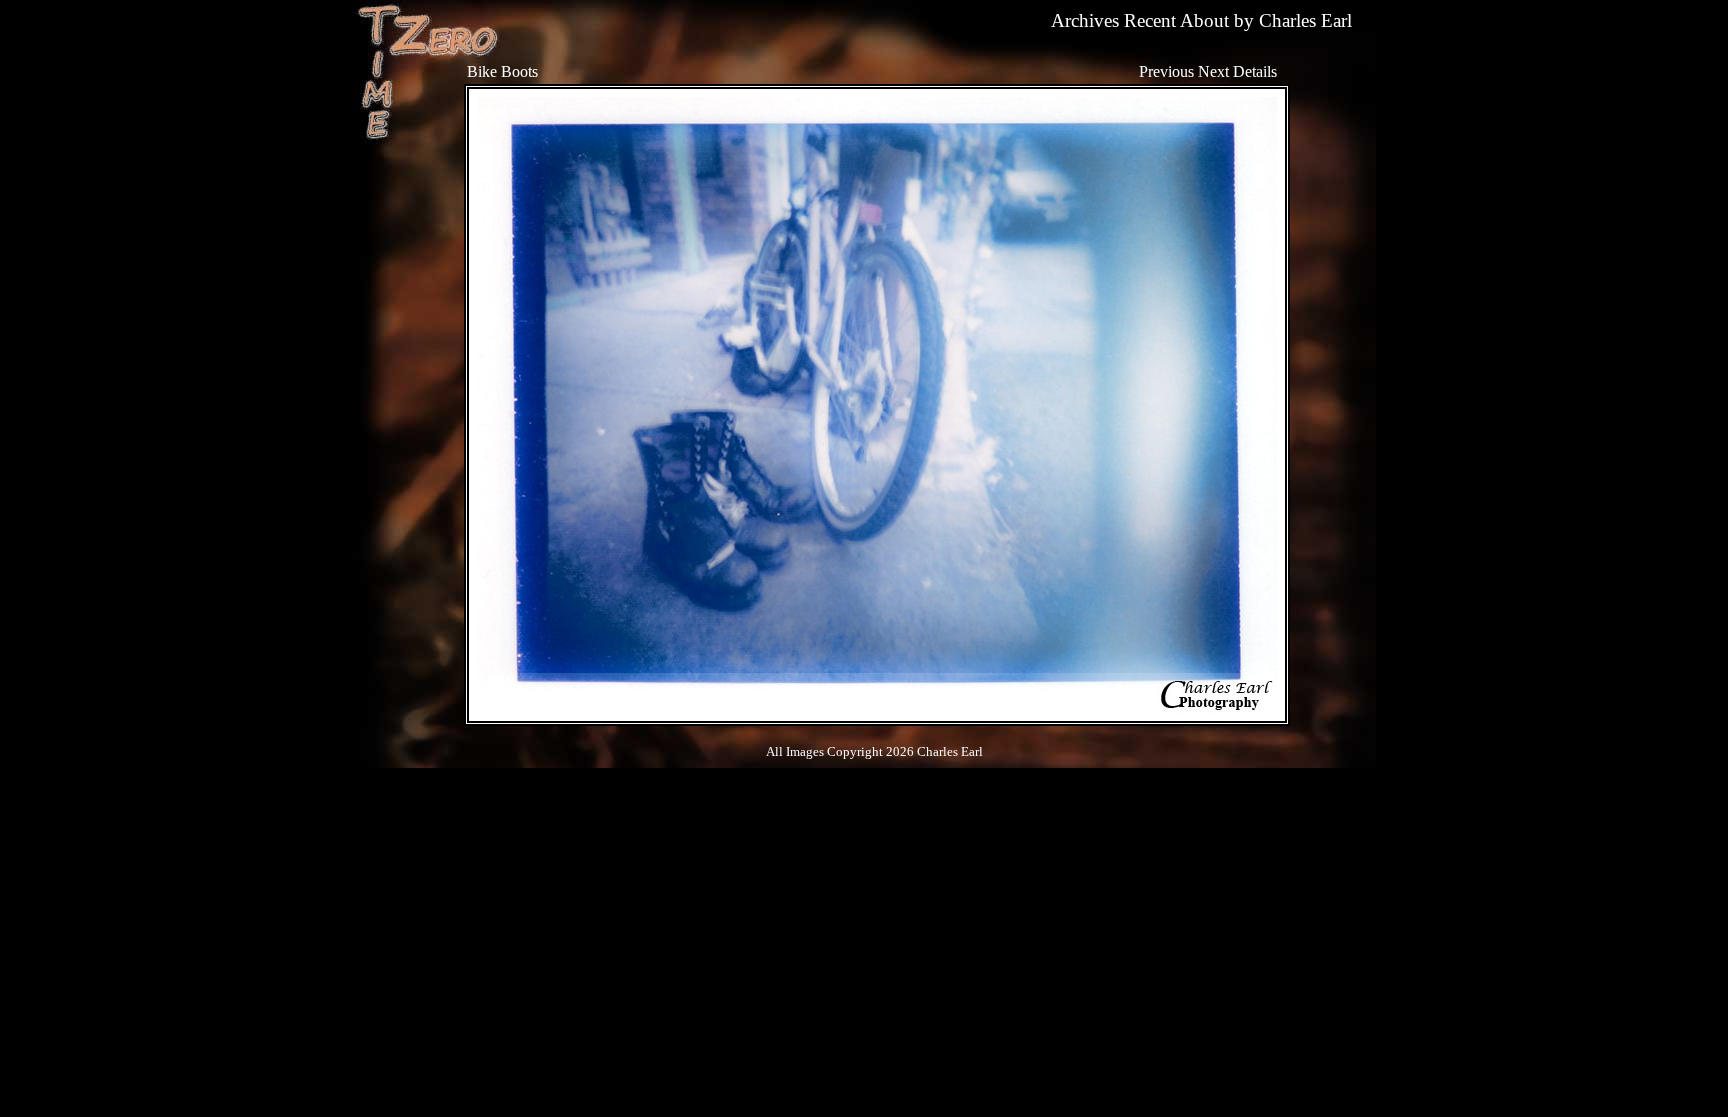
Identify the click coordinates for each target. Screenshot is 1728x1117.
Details (1255, 71)
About (1204, 20)
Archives (1085, 20)
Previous (1166, 71)
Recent (1150, 20)
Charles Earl (1305, 20)
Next (1213, 71)
